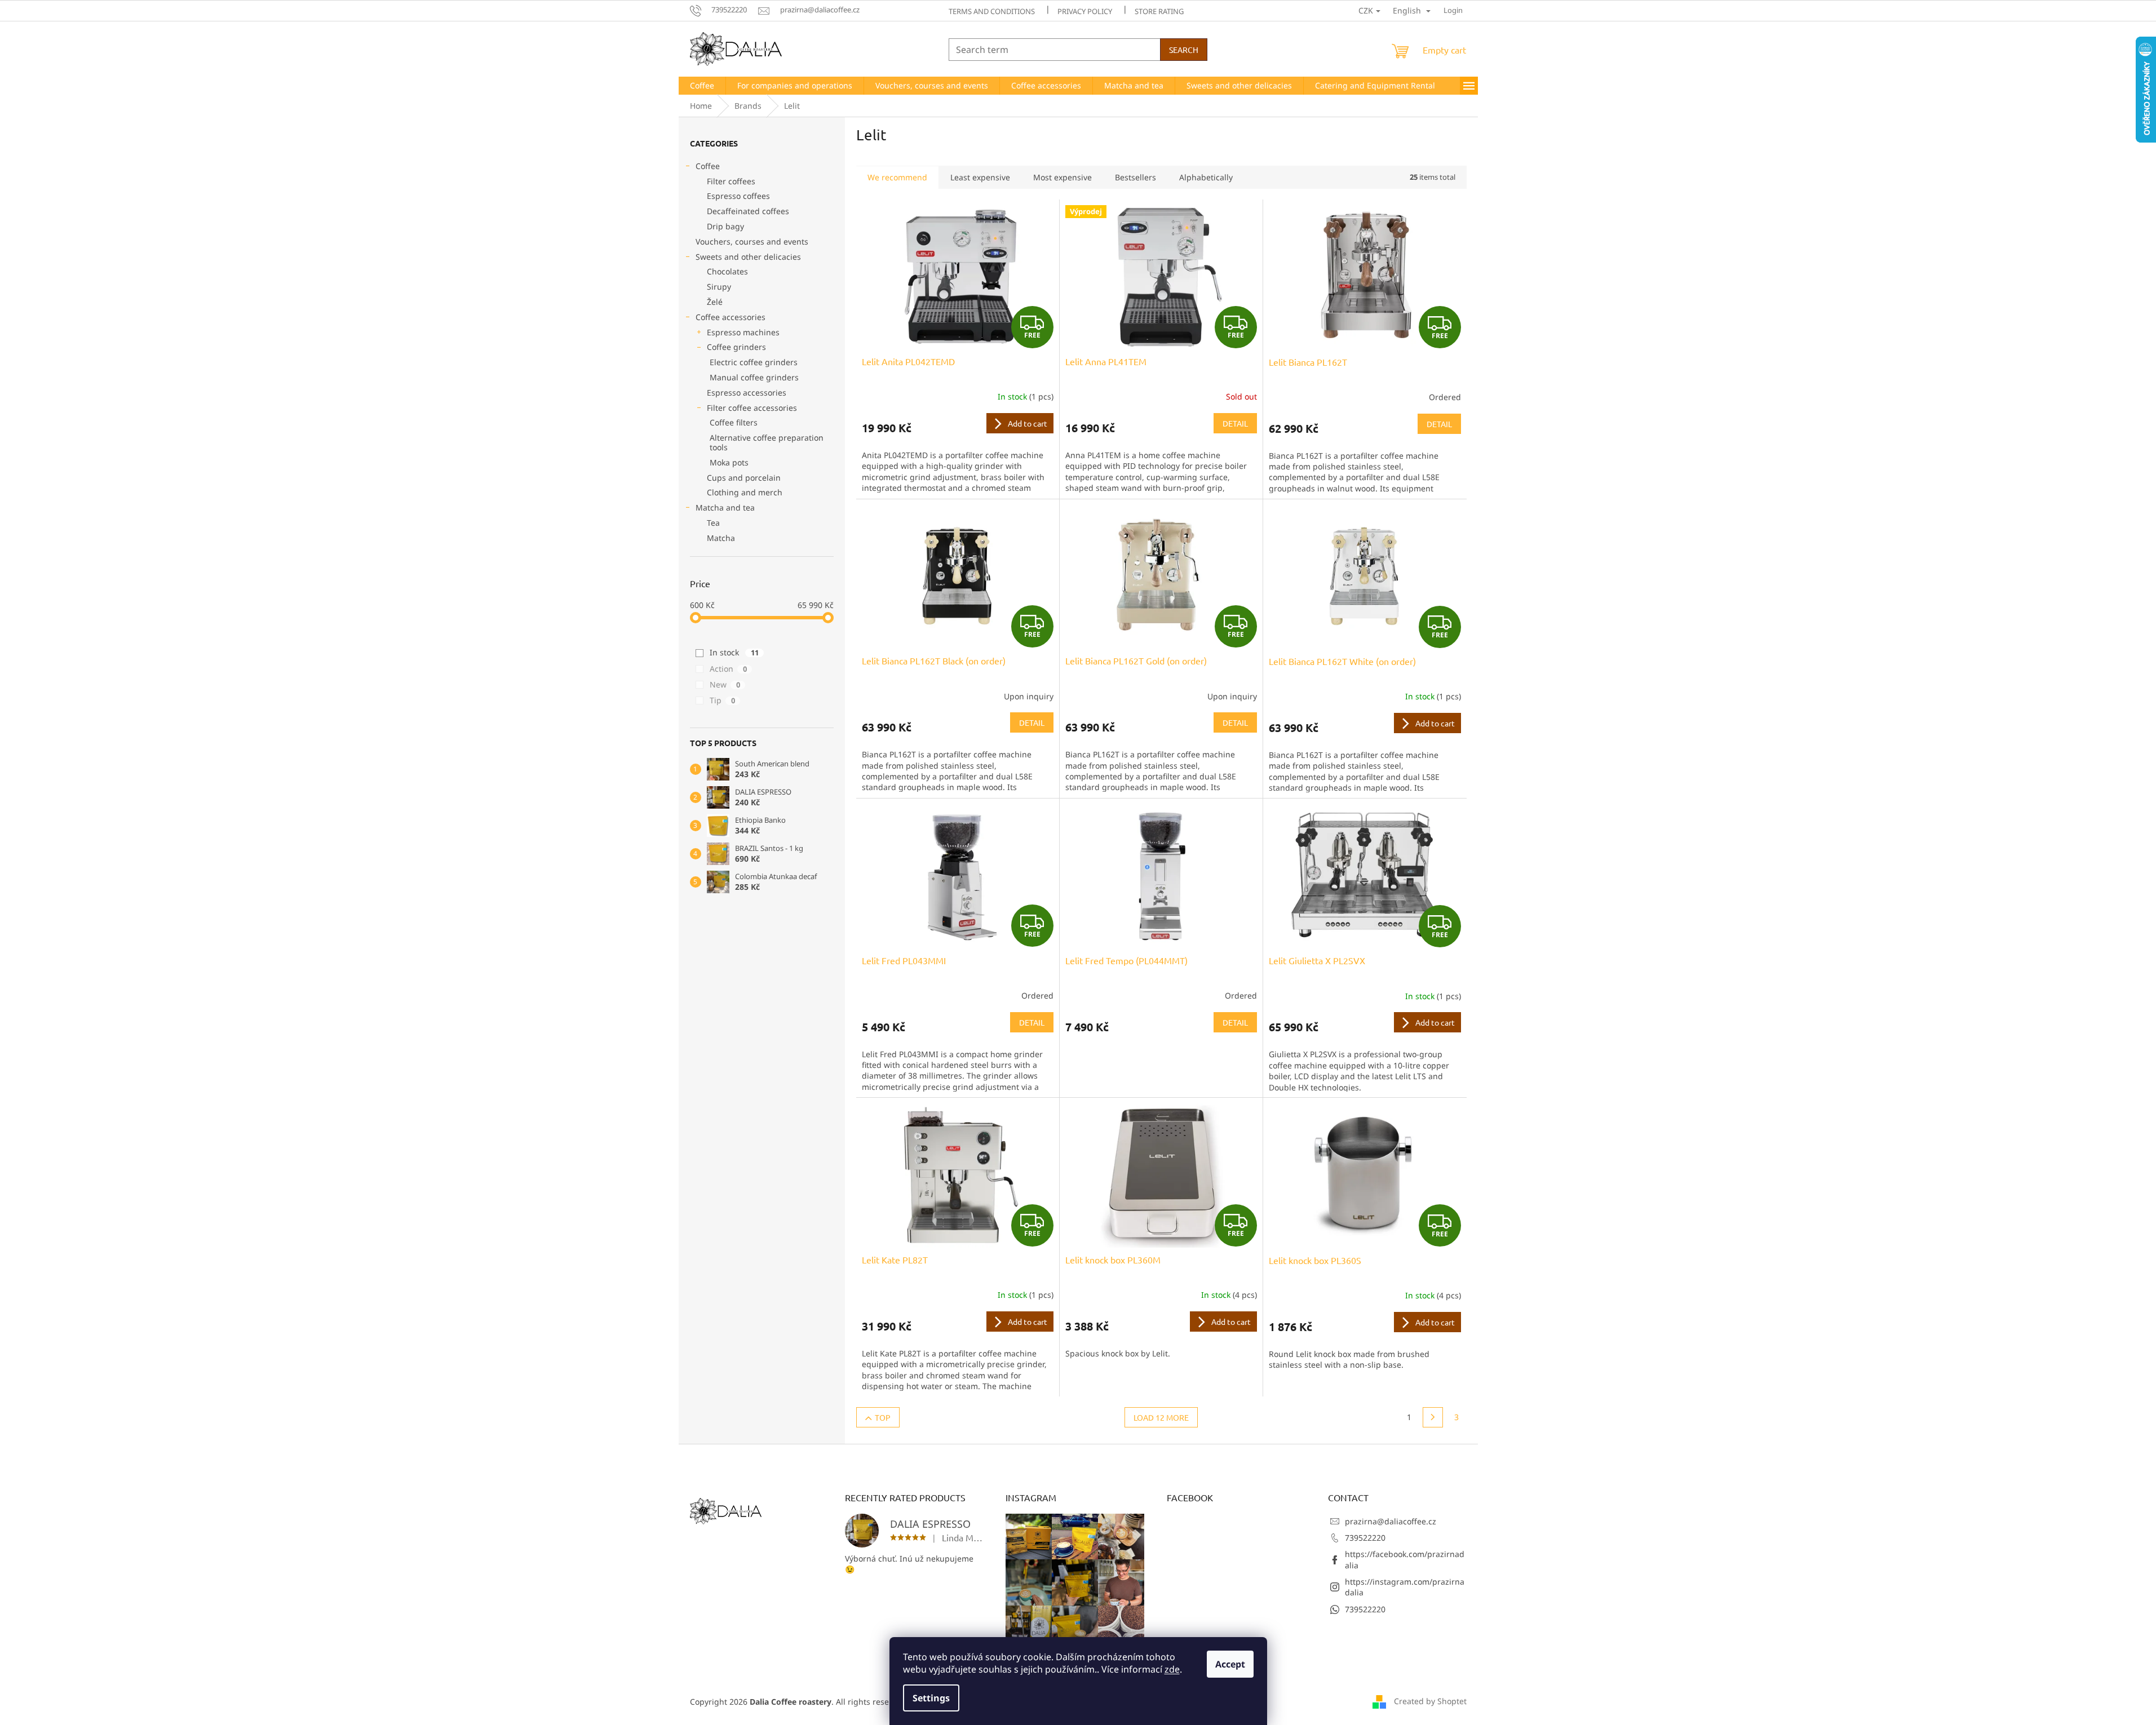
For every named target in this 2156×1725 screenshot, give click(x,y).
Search (1184, 50)
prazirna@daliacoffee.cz (1391, 1521)
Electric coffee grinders (754, 362)
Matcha (721, 538)
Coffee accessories (731, 317)
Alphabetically (1206, 177)
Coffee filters (734, 422)
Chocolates (727, 271)
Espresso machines (743, 332)
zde (1172, 1669)
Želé (715, 302)
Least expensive (980, 177)
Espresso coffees (738, 196)
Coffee (708, 166)
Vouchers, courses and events (752, 241)
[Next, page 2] (1433, 1417)
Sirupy (719, 287)
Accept (1230, 1664)
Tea (713, 523)
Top (883, 1417)
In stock (734, 652)
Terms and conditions (992, 11)
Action (728, 669)
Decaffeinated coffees (748, 211)
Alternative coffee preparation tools (767, 442)
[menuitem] (702, 86)
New (725, 684)
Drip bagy (725, 226)
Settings (931, 1698)
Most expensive (1062, 177)
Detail (1235, 423)
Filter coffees (731, 181)
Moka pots (729, 462)
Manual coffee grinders (754, 377)
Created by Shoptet (1430, 1701)
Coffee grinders (736, 347)
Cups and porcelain (744, 478)
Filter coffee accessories (752, 408)
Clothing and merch (745, 492)
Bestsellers (1135, 177)
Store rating (1159, 11)
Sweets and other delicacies (748, 257)
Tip (722, 700)
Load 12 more (1161, 1417)
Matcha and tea (725, 507)
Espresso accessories (747, 393)
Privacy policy (1085, 11)
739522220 (1365, 1538)
